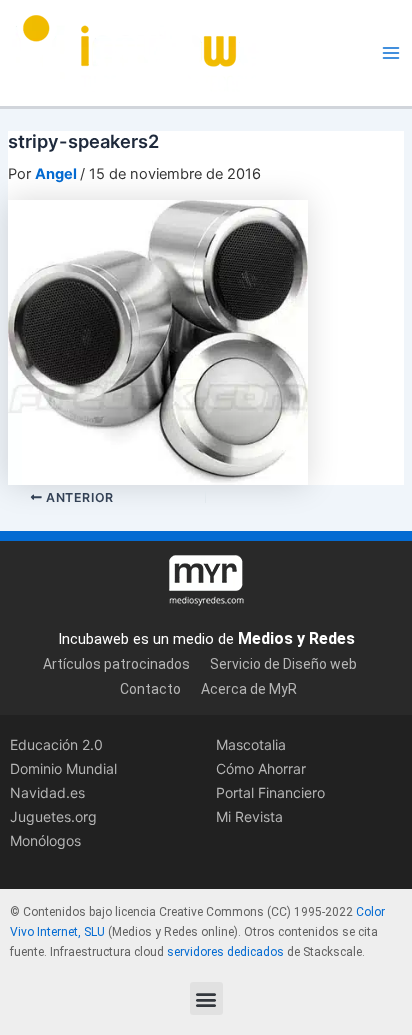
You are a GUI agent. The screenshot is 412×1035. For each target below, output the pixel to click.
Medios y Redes (296, 638)
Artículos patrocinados (116, 664)
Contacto (150, 689)
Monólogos (45, 840)
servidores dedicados (225, 952)
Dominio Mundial (63, 768)
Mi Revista (249, 816)
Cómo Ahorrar (261, 768)
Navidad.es (47, 792)
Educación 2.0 (56, 744)
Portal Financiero (270, 792)
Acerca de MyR (249, 689)
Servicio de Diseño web (283, 664)
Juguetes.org (53, 816)
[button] (206, 998)
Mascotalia (251, 744)
